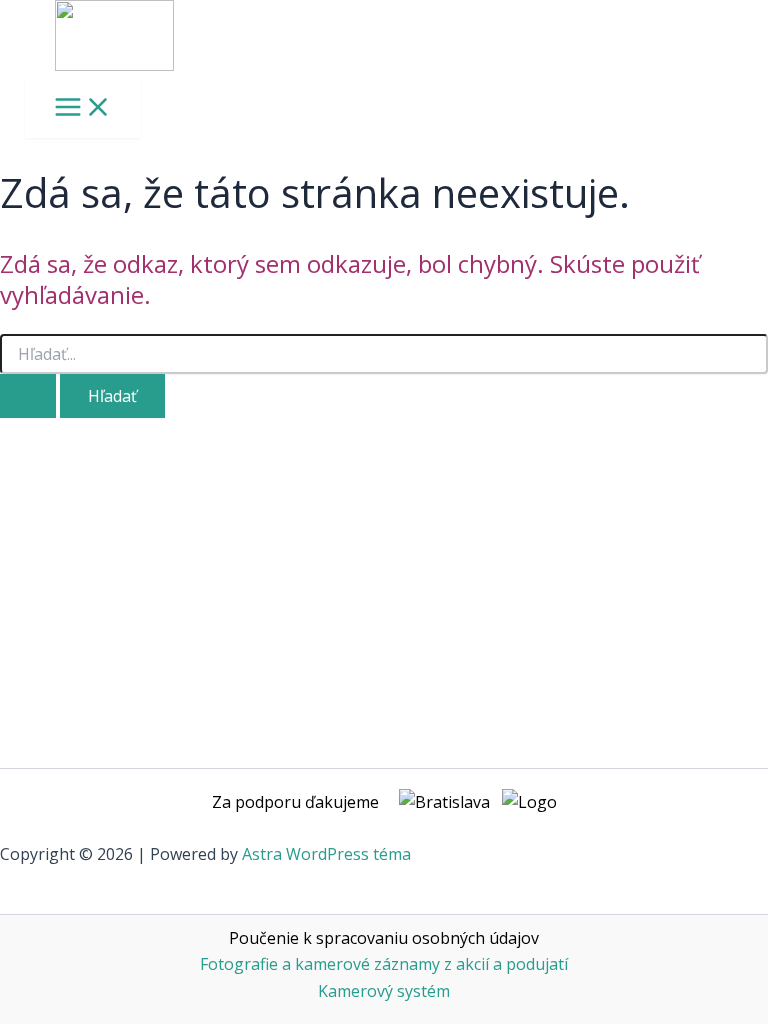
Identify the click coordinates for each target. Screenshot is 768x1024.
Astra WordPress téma (326, 854)
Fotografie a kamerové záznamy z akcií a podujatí (384, 964)
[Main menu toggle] (83, 108)
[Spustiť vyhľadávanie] (28, 396)
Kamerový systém (384, 991)
